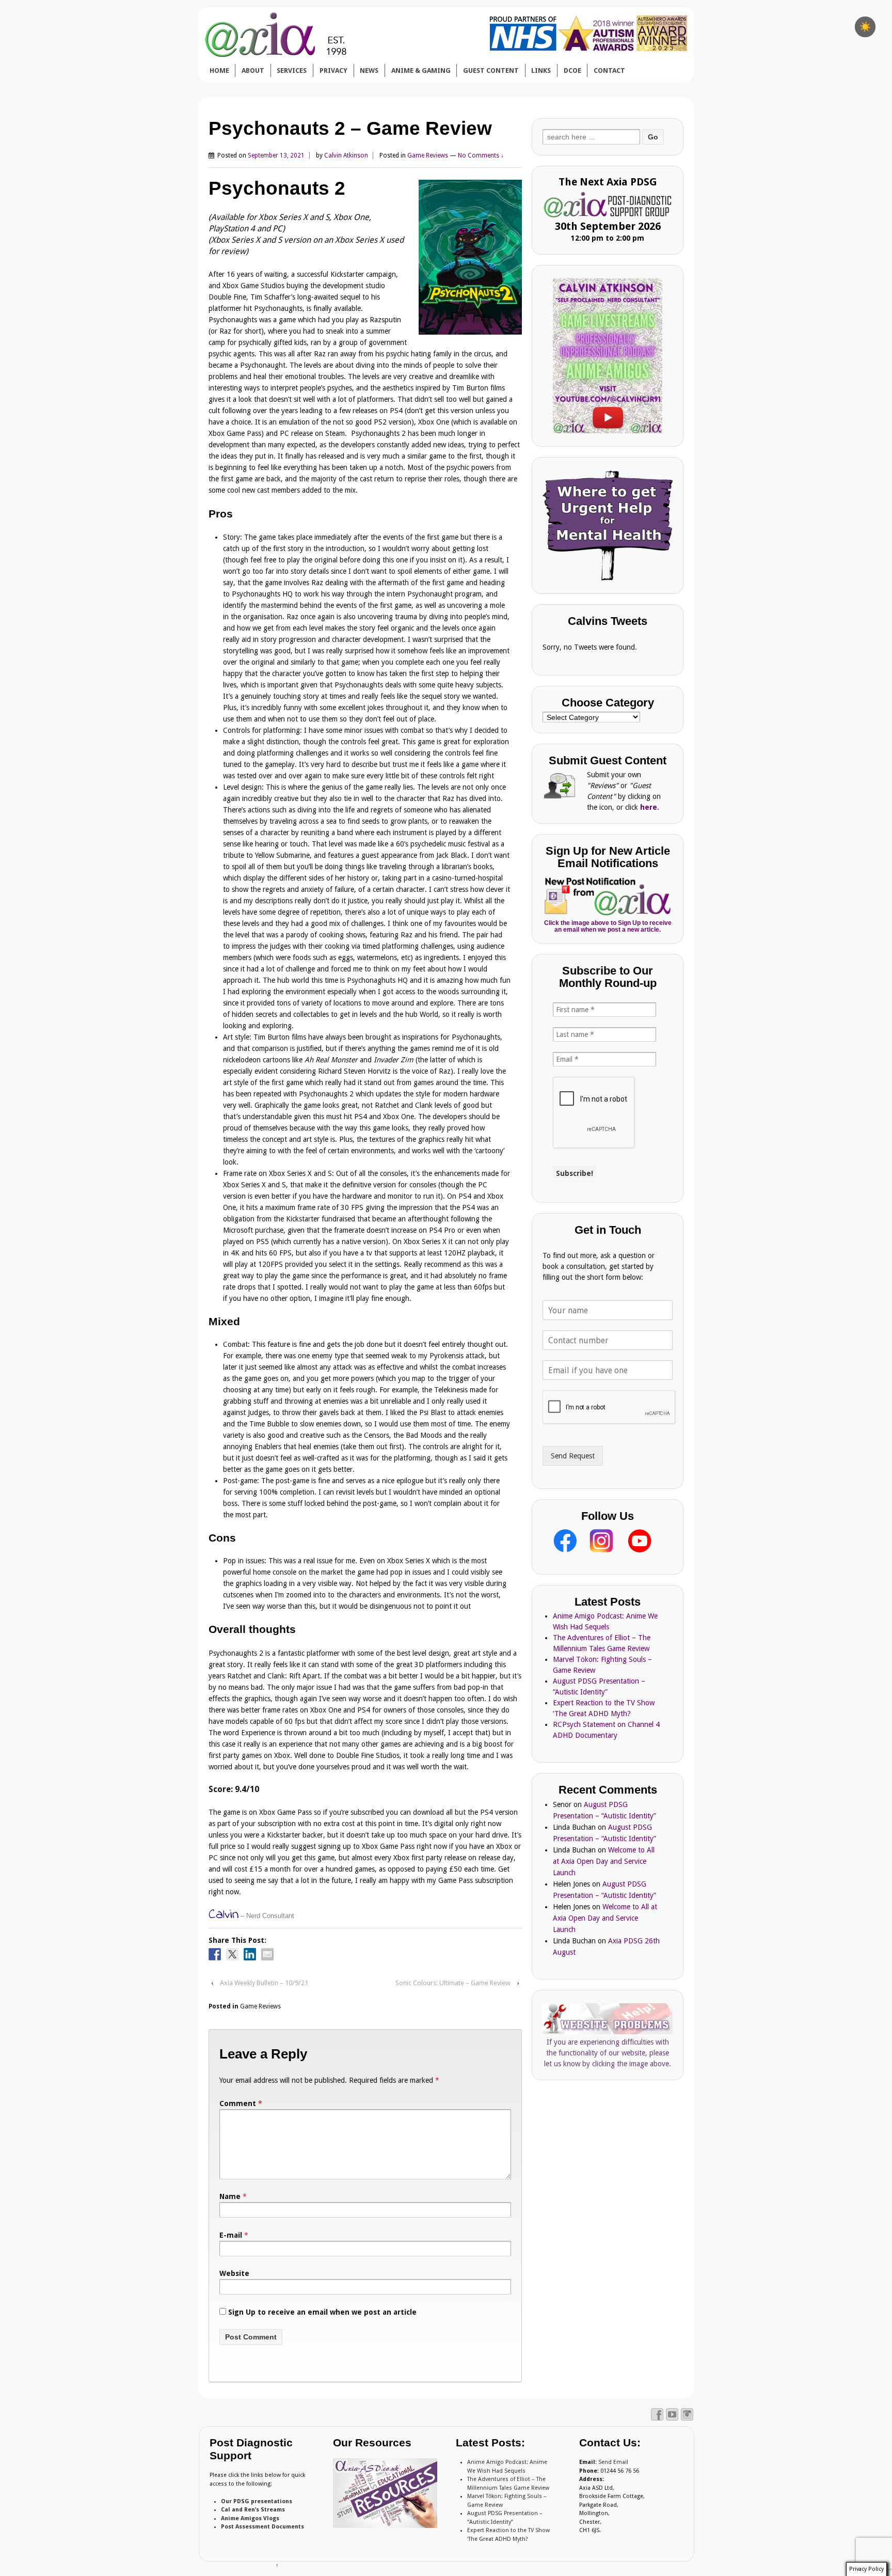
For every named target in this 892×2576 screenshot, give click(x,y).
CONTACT (609, 70)
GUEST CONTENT (491, 70)
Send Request (573, 1456)
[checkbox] (865, 27)
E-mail (231, 2235)
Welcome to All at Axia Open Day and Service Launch (604, 1861)
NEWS (369, 70)
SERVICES (292, 70)
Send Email (613, 2462)
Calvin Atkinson (346, 155)
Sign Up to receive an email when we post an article (321, 2312)
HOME (219, 70)
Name (230, 2196)
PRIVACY (333, 70)
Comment (241, 2103)
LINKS (541, 70)
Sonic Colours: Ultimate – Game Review (453, 1983)
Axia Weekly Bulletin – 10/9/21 (264, 1983)
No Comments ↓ (481, 155)
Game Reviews (428, 155)
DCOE (572, 70)
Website (234, 2273)
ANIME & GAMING (421, 70)
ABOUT (253, 70)
